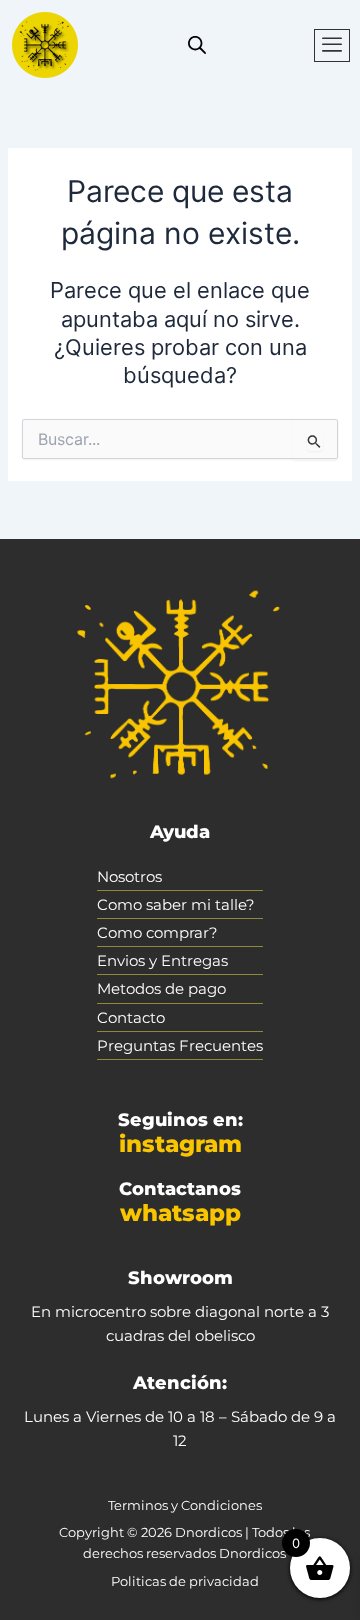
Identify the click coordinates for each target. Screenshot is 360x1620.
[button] (332, 45)
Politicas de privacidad (185, 1581)
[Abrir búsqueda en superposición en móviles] (197, 45)
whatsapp (180, 1213)
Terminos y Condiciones (185, 1505)
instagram (180, 1144)
